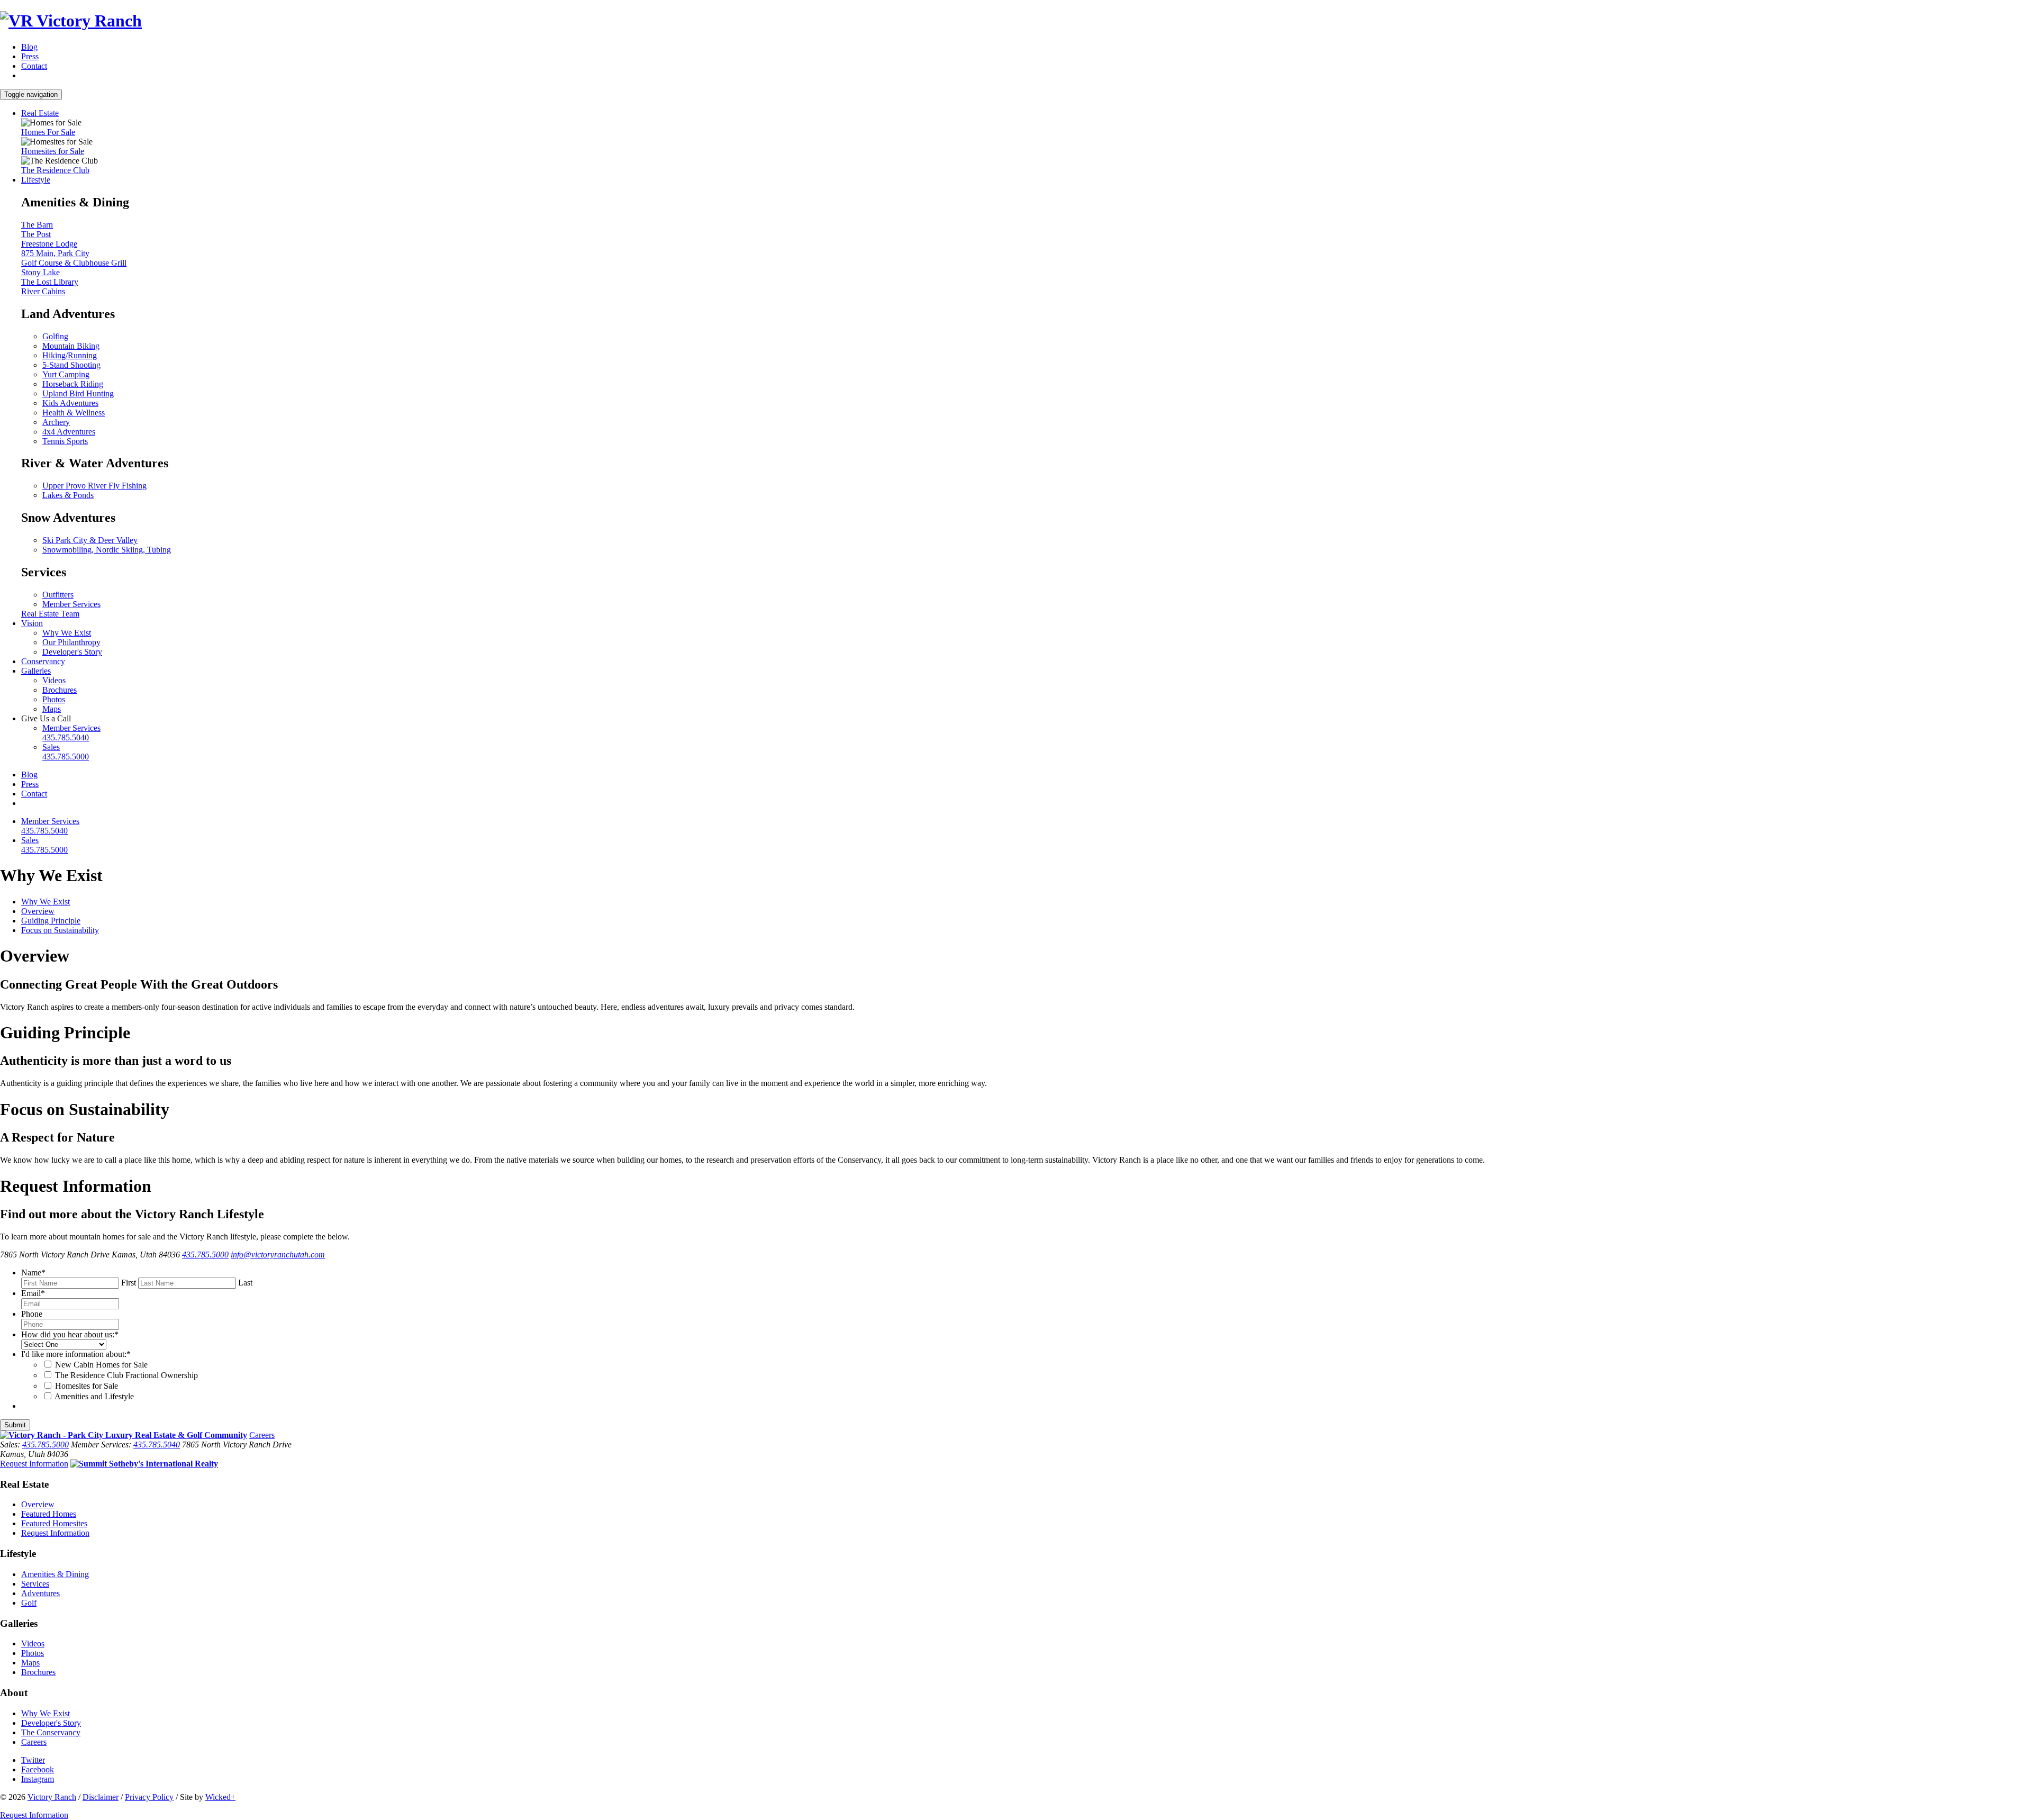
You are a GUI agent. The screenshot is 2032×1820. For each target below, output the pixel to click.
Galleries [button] (36, 671)
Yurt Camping (66, 374)
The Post (36, 234)
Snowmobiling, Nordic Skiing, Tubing (107, 550)
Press (30, 56)
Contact (34, 66)
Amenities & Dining (55, 1574)
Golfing (55, 336)
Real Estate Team (50, 614)
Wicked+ (220, 1797)
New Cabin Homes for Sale (101, 1365)
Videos (54, 680)
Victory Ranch (52, 1797)
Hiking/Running (70, 355)
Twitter (33, 1760)
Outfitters (58, 595)
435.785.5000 (205, 1255)
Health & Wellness (74, 413)
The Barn (37, 225)
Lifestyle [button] (36, 180)
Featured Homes (49, 1514)
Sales (66, 752)
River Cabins (43, 291)
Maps (52, 709)
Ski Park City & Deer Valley (90, 540)
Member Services (71, 604)
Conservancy (43, 661)
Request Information (34, 1464)
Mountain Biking (71, 346)
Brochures (60, 690)
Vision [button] (32, 623)
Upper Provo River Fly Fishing (94, 486)
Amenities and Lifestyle (94, 1396)
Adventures (40, 1593)
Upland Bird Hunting (78, 393)
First (129, 1283)
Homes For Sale (48, 132)
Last (245, 1283)
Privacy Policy (149, 1797)
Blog (29, 47)
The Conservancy (51, 1732)
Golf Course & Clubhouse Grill (74, 263)
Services (35, 1584)
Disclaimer (101, 1797)
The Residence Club (55, 170)
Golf (29, 1603)
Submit (15, 1425)
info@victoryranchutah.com (278, 1255)
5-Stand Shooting (71, 365)
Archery (56, 422)
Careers (262, 1435)
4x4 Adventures (69, 432)
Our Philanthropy (71, 642)
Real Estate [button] (40, 113)
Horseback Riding (73, 384)
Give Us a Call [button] (46, 718)
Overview (38, 1504)
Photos (54, 699)
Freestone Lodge (49, 244)
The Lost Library (50, 282)
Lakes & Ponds (68, 495)
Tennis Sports (65, 441)
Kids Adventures (70, 403)
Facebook (38, 1769)
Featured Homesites (54, 1523)
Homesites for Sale (53, 151)
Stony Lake (40, 272)
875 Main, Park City (55, 253)
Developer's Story (72, 652)
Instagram (38, 1779)
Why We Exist (67, 633)
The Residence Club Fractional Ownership (126, 1375)
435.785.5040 (157, 1445)
